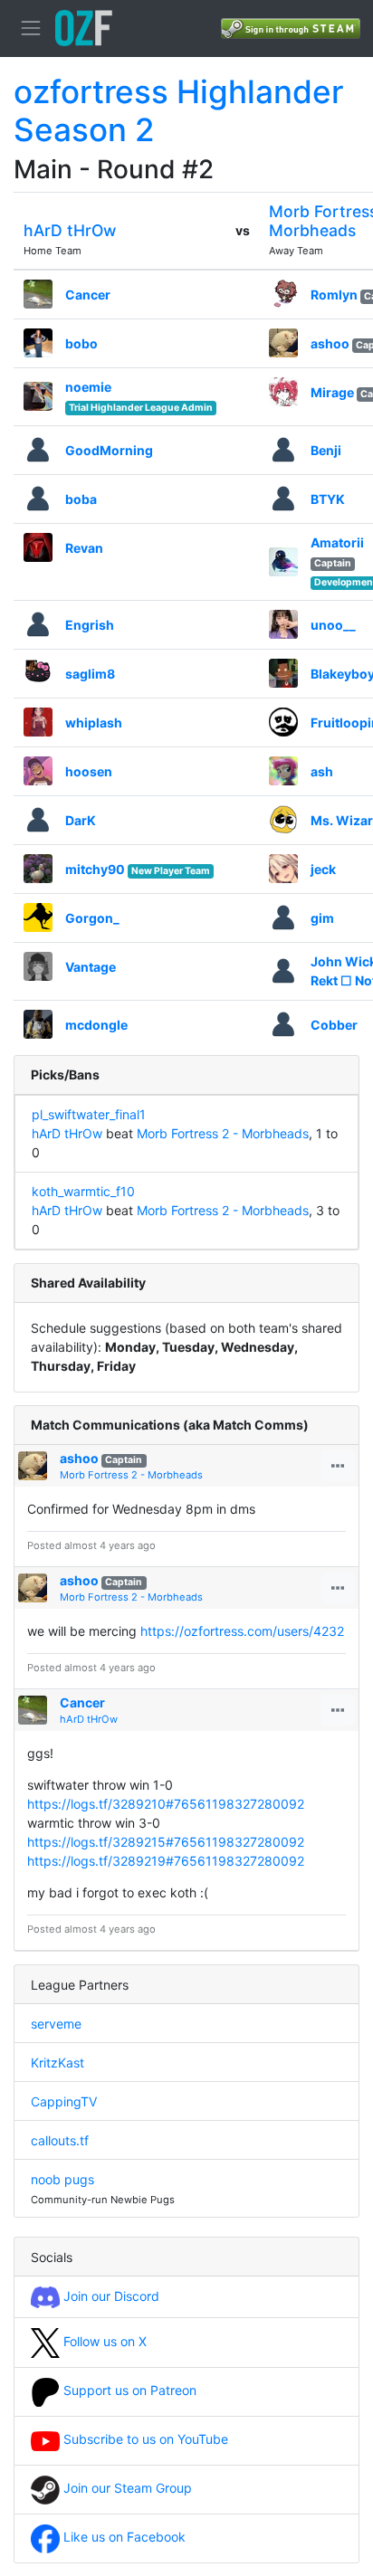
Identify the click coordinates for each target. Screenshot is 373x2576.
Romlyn (334, 295)
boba (81, 499)
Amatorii (337, 542)
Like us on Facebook (123, 2537)
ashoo (330, 343)
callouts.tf (60, 2140)
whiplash (94, 722)
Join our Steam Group (126, 2488)
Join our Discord (110, 2296)
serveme (56, 2024)
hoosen (89, 771)
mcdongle (96, 1025)
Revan (84, 548)
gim (322, 918)
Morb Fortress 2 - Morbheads (223, 1133)
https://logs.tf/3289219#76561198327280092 (166, 1861)
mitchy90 (95, 869)
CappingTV (64, 2101)
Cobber (334, 1025)
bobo (81, 343)
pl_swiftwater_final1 (89, 1114)
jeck (323, 869)
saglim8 (90, 674)
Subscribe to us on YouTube (144, 2439)
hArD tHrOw (70, 230)
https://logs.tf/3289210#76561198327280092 (166, 1804)
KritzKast (57, 2063)
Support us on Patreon (128, 2390)
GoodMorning (109, 450)
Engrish (90, 625)
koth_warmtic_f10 (83, 1191)
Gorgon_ (92, 918)
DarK (81, 820)
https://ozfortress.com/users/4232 (242, 1631)
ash (322, 771)
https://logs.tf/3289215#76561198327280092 (166, 1842)
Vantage (91, 967)
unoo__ (333, 625)
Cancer (88, 295)
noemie (88, 387)
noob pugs (62, 2179)
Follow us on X (103, 2341)
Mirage (332, 392)
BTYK (328, 499)
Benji (326, 450)
